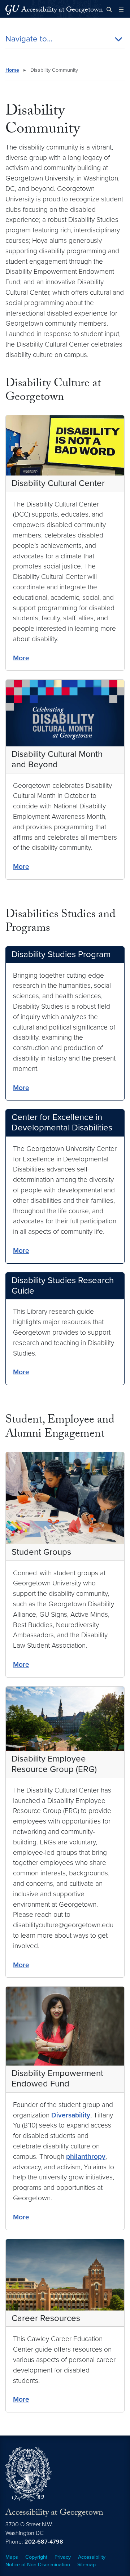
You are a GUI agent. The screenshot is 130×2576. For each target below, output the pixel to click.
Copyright (36, 2557)
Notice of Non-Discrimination (38, 2565)
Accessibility (92, 2557)
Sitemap (86, 2565)
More (21, 658)
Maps (12, 2557)
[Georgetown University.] (13, 10)
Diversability (71, 2115)
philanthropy (86, 2157)
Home (12, 70)
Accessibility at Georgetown (62, 10)
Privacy (63, 2557)
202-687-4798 (44, 2542)
